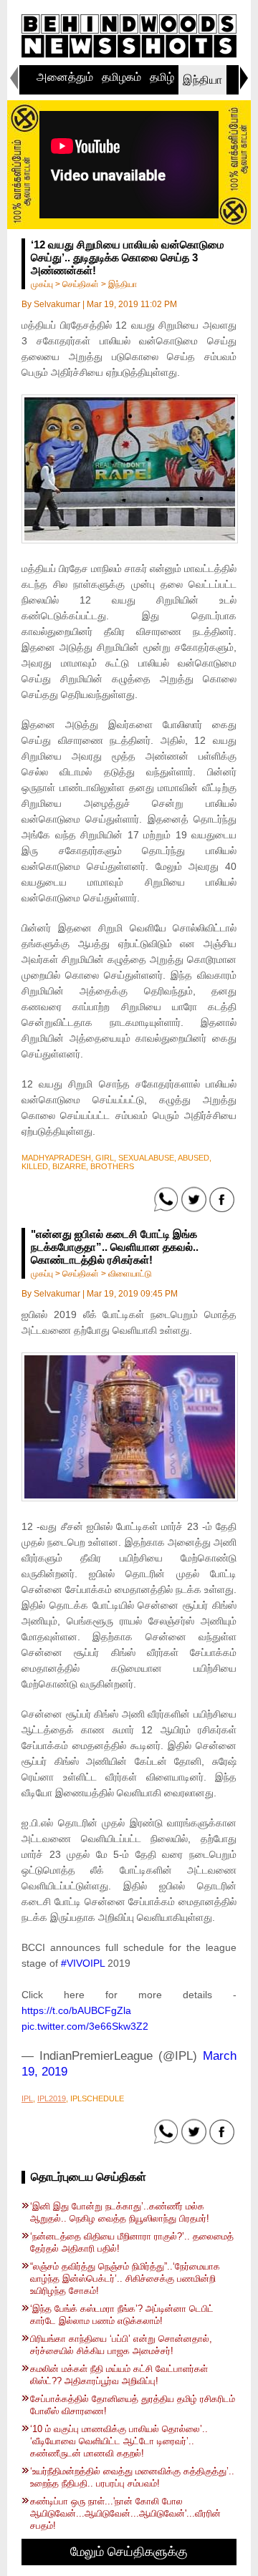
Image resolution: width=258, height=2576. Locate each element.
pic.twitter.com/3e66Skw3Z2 (85, 2026)
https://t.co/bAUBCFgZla (76, 2010)
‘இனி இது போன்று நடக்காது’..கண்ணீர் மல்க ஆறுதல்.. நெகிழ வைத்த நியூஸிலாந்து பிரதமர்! (120, 2212)
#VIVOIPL (83, 1963)
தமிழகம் (121, 77)
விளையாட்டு (130, 1274)
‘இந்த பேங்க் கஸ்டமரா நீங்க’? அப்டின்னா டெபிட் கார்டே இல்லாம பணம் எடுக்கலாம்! (122, 2315)
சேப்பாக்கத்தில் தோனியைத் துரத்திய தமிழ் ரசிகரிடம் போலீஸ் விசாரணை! (133, 2405)
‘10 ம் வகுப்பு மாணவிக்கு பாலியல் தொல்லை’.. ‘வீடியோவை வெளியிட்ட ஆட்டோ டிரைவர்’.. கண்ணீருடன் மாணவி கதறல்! (119, 2441)
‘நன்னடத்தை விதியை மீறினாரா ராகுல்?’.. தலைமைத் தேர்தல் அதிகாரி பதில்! (132, 2242)
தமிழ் (162, 77)
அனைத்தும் (65, 77)
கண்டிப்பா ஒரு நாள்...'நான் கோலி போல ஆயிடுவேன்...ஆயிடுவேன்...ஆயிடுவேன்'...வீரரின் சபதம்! (125, 2513)
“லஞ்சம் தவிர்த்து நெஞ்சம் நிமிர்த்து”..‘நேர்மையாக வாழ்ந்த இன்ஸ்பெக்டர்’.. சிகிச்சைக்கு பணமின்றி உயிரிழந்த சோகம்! (125, 2279)
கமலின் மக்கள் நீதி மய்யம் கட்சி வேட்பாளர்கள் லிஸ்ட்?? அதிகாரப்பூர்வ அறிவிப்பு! (119, 2375)
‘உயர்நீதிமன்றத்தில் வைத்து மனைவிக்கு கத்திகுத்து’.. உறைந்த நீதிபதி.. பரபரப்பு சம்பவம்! (132, 2477)
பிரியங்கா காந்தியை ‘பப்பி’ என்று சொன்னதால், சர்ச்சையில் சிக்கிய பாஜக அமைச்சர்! (121, 2345)
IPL (27, 2098)
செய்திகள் (81, 284)
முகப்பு (42, 284)
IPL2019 (52, 2098)
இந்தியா (202, 80)
